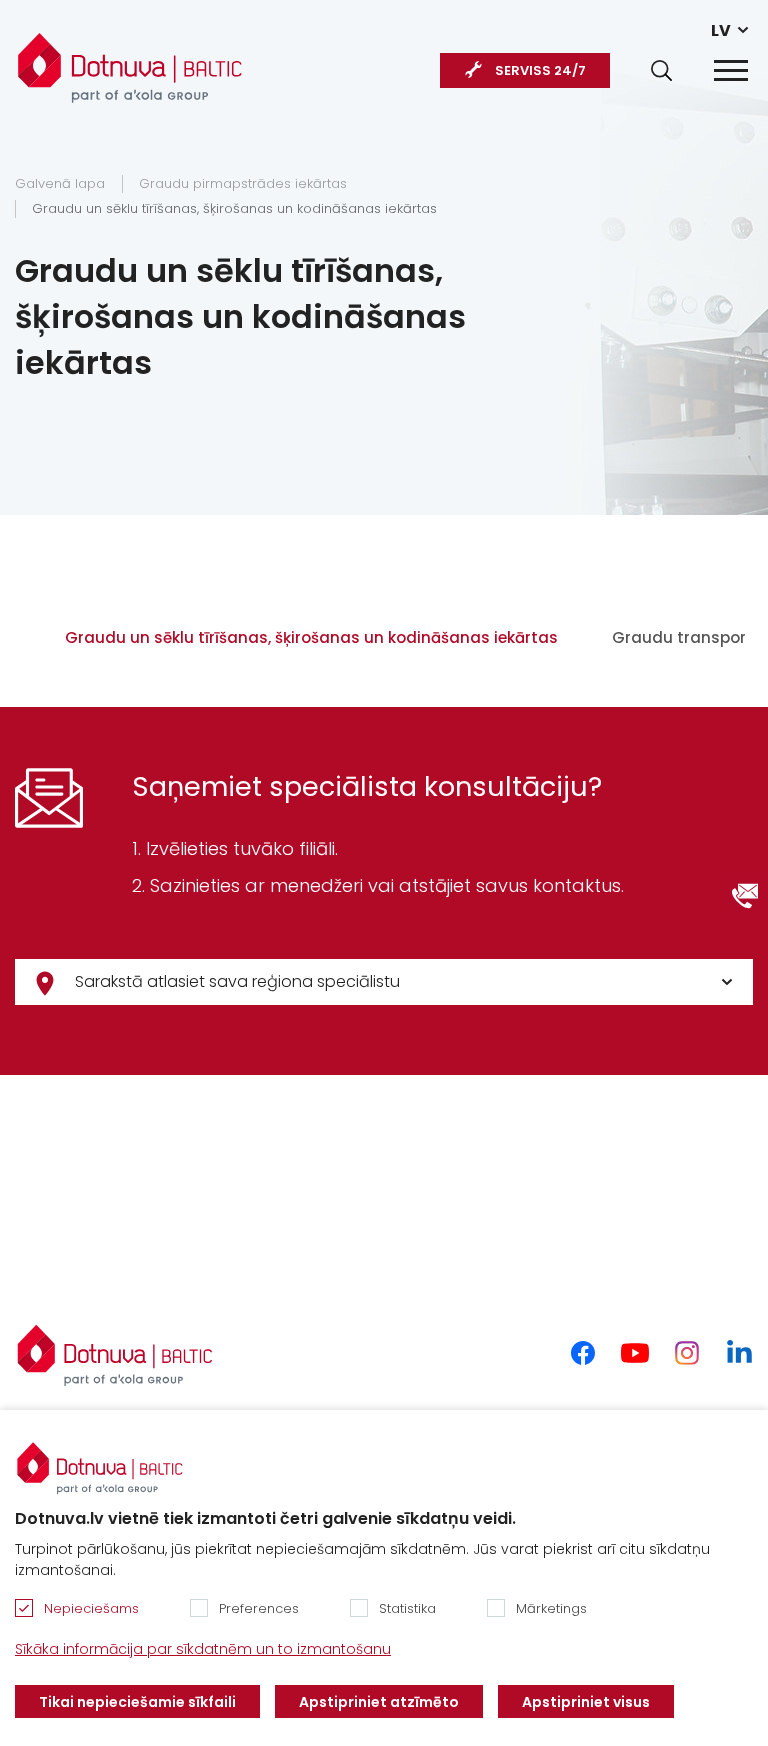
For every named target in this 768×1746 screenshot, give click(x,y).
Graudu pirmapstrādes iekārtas (243, 183)
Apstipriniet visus (586, 1702)
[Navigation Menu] (731, 70)
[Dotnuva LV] (130, 59)
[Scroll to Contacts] (745, 896)
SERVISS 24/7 (540, 70)
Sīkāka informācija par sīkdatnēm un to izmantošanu (203, 1649)
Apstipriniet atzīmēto (379, 1702)
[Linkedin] (739, 1353)
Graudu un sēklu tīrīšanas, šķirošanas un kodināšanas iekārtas (234, 208)
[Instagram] (687, 1353)
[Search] (661, 70)
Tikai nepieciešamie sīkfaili (137, 1702)
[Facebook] (583, 1353)
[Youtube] (635, 1353)
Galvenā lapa (60, 183)
